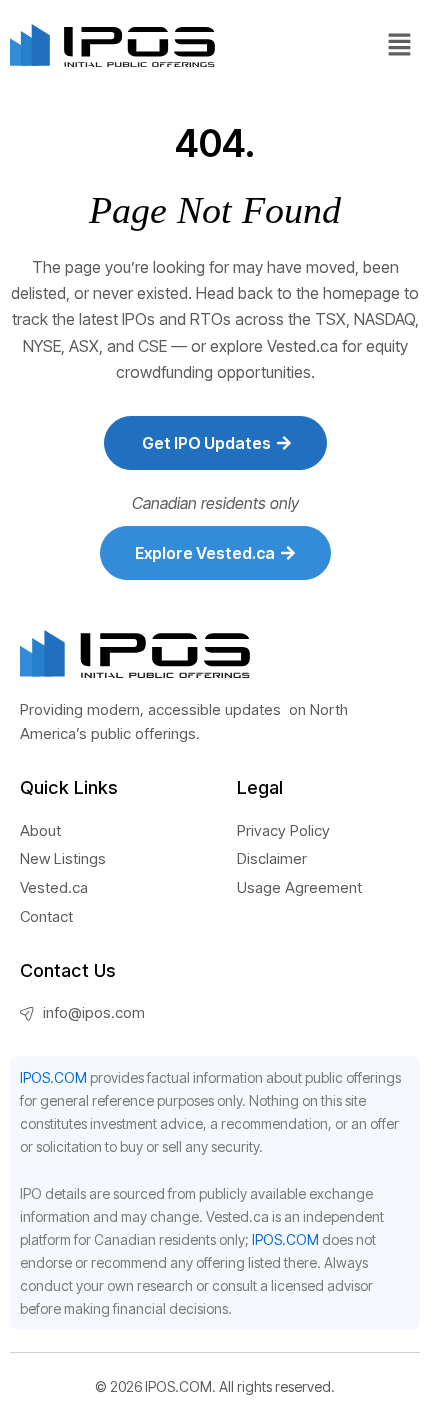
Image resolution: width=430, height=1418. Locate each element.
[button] (400, 45)
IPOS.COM (53, 1077)
